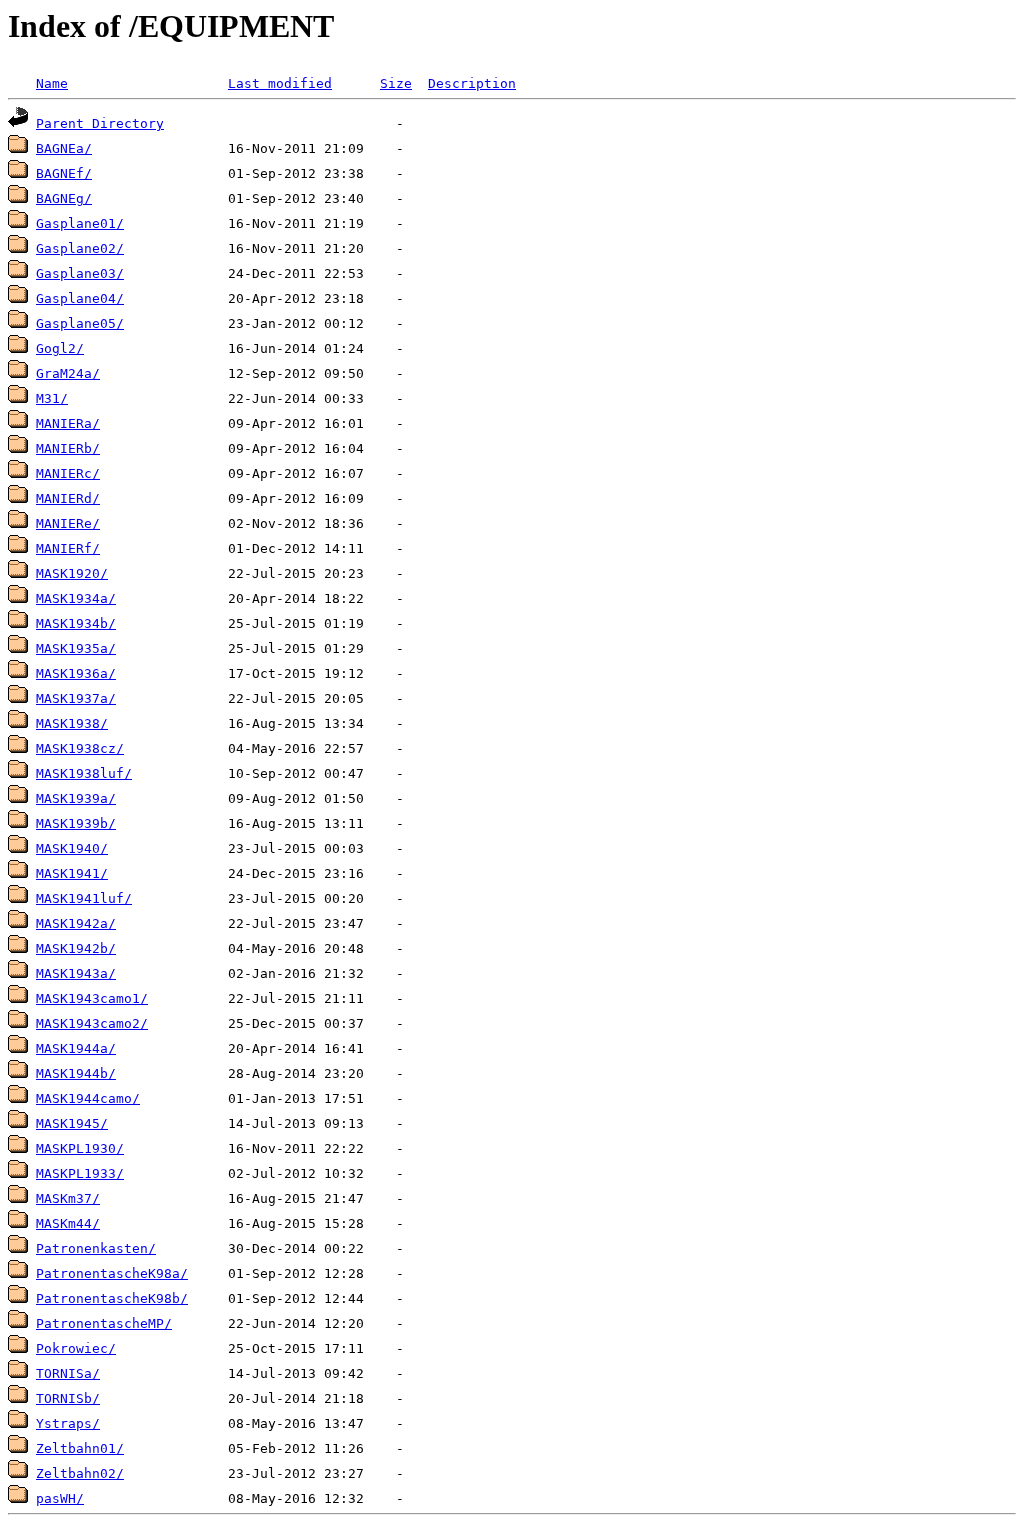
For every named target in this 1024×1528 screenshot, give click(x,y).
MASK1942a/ (76, 923)
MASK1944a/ (76, 1048)
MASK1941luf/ (84, 898)
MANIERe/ (68, 523)
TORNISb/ (68, 1398)
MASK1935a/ (76, 648)
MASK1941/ (72, 873)
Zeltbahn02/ (80, 1473)
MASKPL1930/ (80, 1148)
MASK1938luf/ (84, 773)
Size (396, 83)
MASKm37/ (68, 1198)
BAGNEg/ (64, 198)
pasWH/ (60, 1498)
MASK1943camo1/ (92, 998)
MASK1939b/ (76, 823)
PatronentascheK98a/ (112, 1273)
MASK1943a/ (76, 973)
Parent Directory (100, 123)
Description (472, 83)
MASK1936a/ (76, 673)
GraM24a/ (68, 373)
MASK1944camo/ (88, 1098)
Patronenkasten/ (96, 1248)
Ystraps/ (68, 1423)
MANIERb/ (68, 448)
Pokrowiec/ (76, 1348)
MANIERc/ (68, 473)
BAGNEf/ (64, 173)
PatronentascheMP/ (104, 1323)
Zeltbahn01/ (80, 1448)
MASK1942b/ (76, 948)
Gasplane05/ (80, 323)
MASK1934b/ (76, 623)
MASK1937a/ (76, 698)
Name (52, 83)
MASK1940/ (72, 848)
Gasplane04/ (80, 298)
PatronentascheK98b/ (112, 1298)
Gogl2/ (60, 348)
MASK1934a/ (76, 598)
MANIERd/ (68, 498)
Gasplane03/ (80, 273)
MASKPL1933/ (80, 1173)
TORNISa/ (68, 1373)
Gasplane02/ (80, 248)
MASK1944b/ (76, 1073)
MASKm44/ (68, 1223)
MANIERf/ (68, 548)
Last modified (280, 83)
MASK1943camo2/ (92, 1023)
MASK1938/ (72, 723)
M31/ (52, 398)
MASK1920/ (72, 573)
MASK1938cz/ (80, 748)
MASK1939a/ (76, 798)
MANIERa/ (68, 423)
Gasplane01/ (80, 223)
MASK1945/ (72, 1123)
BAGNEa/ (64, 148)
